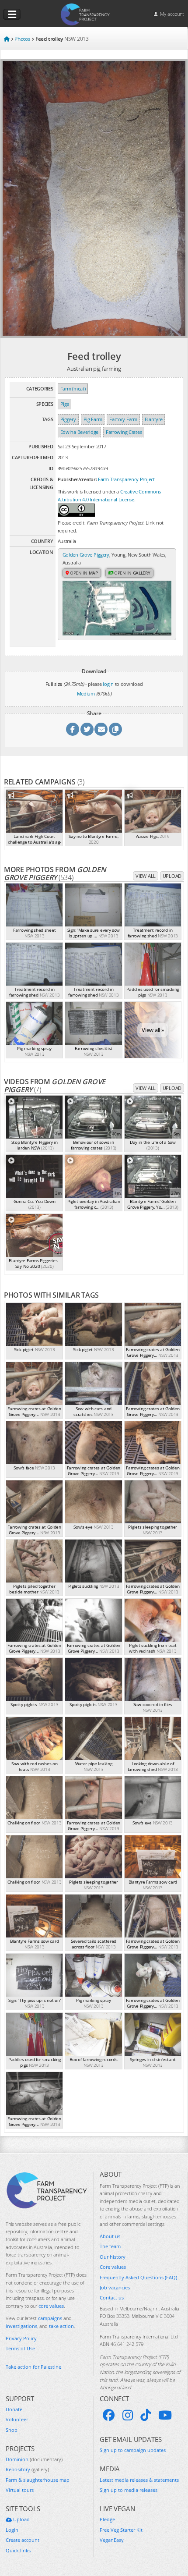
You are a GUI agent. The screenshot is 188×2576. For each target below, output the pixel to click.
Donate (14, 2409)
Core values (113, 2267)
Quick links (18, 2550)
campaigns (50, 2318)
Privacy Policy (21, 2338)
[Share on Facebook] (73, 729)
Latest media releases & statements (139, 2480)
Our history (113, 2257)
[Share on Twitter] (87, 729)
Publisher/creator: (77, 479)
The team (110, 2246)
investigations (21, 2326)
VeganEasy (112, 2540)
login (108, 684)
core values (51, 2306)
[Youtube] (165, 2415)
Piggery (68, 419)
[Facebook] (109, 2415)
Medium (86, 694)
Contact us (112, 2297)
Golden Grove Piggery (86, 555)
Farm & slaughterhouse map (38, 2480)
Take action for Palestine (33, 2367)
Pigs (65, 404)
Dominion (34, 2459)
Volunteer (17, 2419)
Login (12, 2530)
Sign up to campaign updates (133, 2450)
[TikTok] (146, 2415)
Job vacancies (115, 2287)
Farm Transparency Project (126, 479)
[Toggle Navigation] (12, 14)
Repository (27, 2469)
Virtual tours (20, 2490)
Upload (172, 876)
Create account (23, 2540)
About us (110, 2236)
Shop (12, 2430)
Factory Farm (123, 419)
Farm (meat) (73, 389)
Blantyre (154, 419)
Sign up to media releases (129, 2490)
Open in (83, 573)
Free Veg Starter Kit (121, 2530)
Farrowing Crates (124, 432)
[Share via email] (101, 729)
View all (146, 876)
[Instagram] (128, 2415)
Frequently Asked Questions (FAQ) (138, 2277)
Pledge (107, 2519)
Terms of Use (20, 2348)
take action (61, 2326)
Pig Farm (93, 419)
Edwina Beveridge (79, 432)
